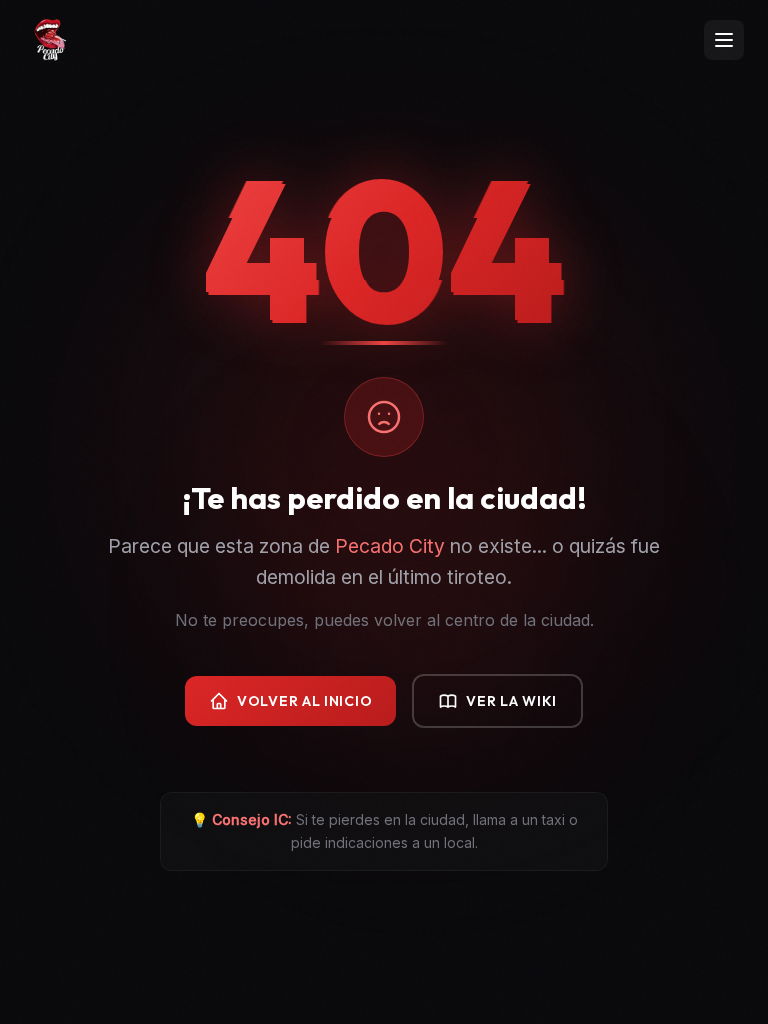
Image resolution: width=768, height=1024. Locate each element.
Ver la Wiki (511, 701)
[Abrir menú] (724, 40)
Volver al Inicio (304, 701)
